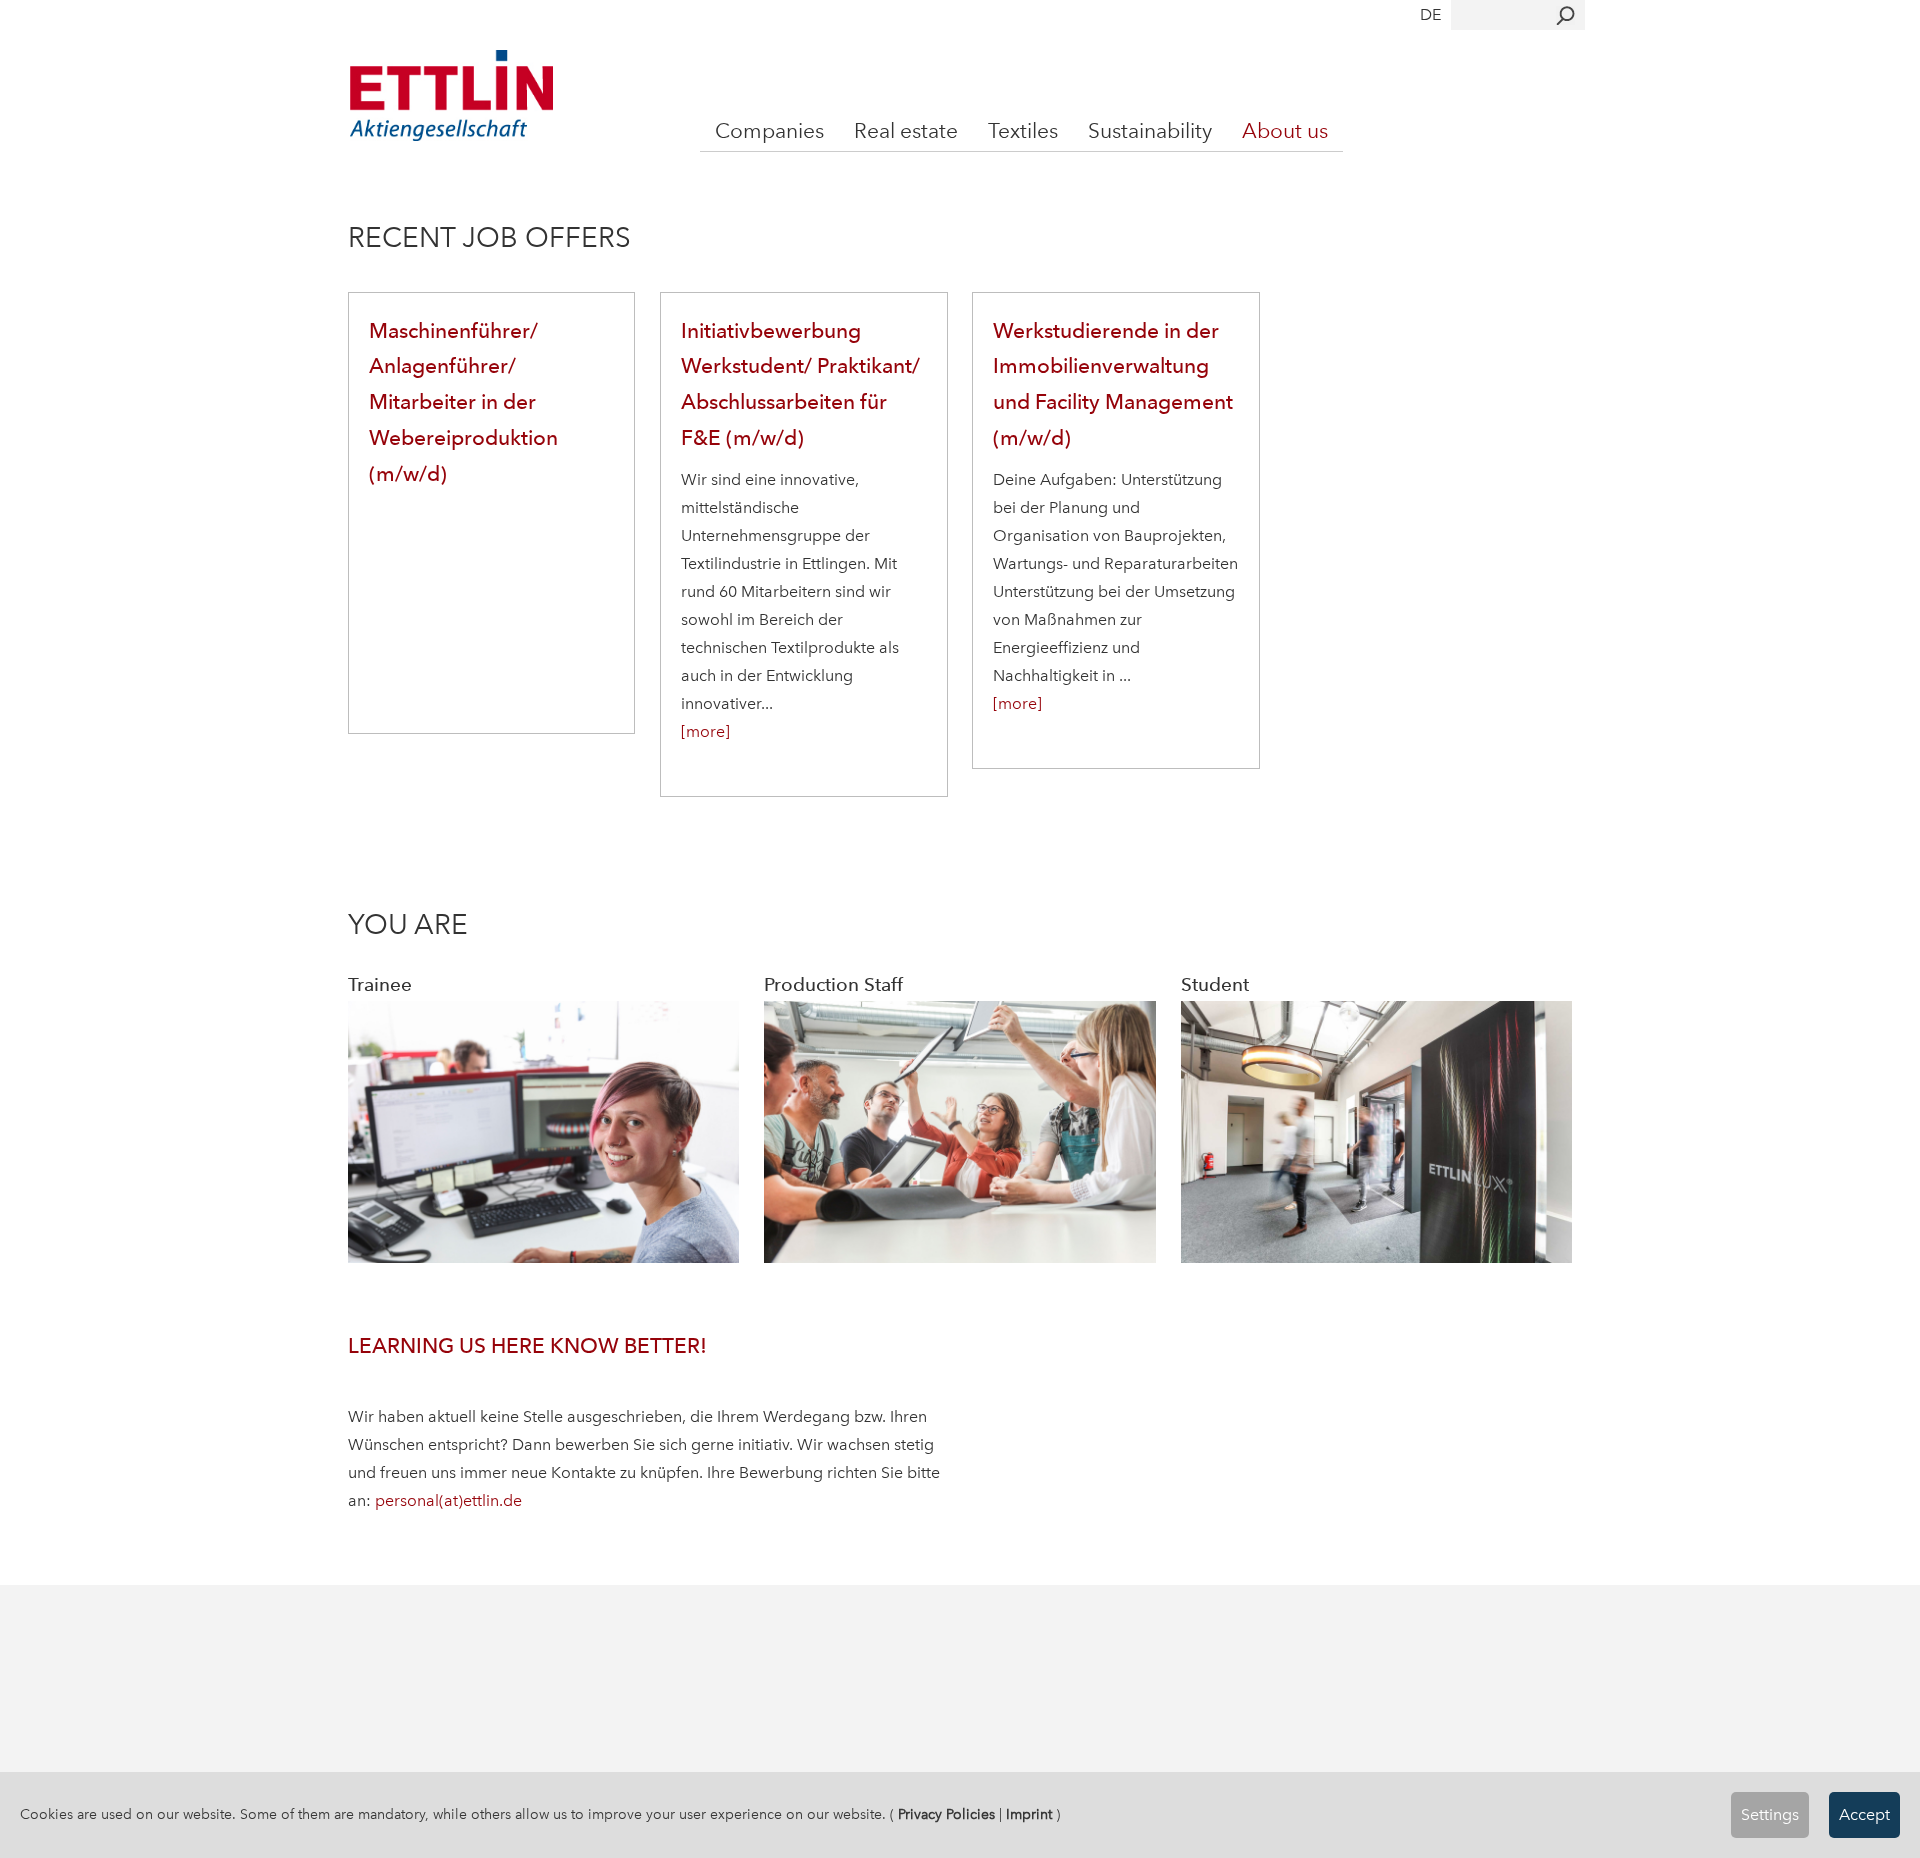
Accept (1864, 1814)
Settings (1770, 1814)
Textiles (1023, 130)
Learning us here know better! (527, 1345)
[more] (705, 731)
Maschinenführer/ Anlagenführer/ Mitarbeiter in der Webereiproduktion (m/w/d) (463, 402)
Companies (769, 130)
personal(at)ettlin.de (448, 1500)
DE (1430, 14)
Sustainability (1150, 130)
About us (1285, 130)
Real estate (906, 130)
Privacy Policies (946, 1814)
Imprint (1029, 1814)
